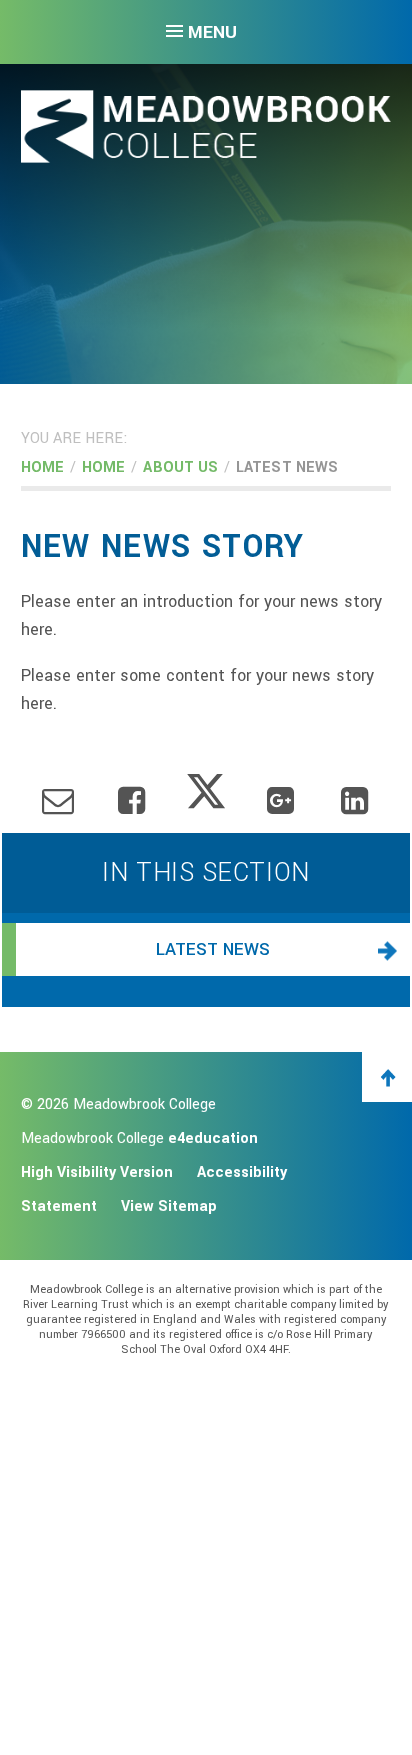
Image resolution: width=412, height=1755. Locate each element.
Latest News (287, 467)
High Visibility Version (97, 1172)
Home (42, 467)
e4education (213, 1138)
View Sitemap (169, 1206)
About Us (180, 467)
